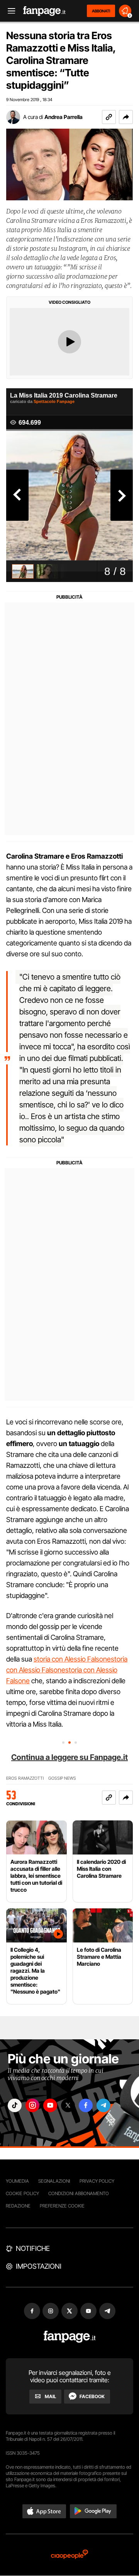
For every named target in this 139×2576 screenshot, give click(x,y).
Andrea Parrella (64, 117)
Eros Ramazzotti (25, 1778)
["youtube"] (50, 2105)
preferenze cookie (62, 2206)
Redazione (18, 2206)
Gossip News (62, 1778)
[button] (126, 117)
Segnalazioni (54, 2181)
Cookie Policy (22, 2193)
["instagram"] (32, 2105)
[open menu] (9, 11)
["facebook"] (86, 2105)
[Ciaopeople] (69, 2555)
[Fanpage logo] (44, 11)
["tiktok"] (15, 2105)
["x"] (68, 2105)
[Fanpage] (70, 2337)
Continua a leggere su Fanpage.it (69, 1757)
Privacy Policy (97, 2181)
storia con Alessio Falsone (72, 1659)
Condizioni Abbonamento (79, 2193)
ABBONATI (101, 11)
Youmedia (17, 2181)
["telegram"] (103, 2105)
